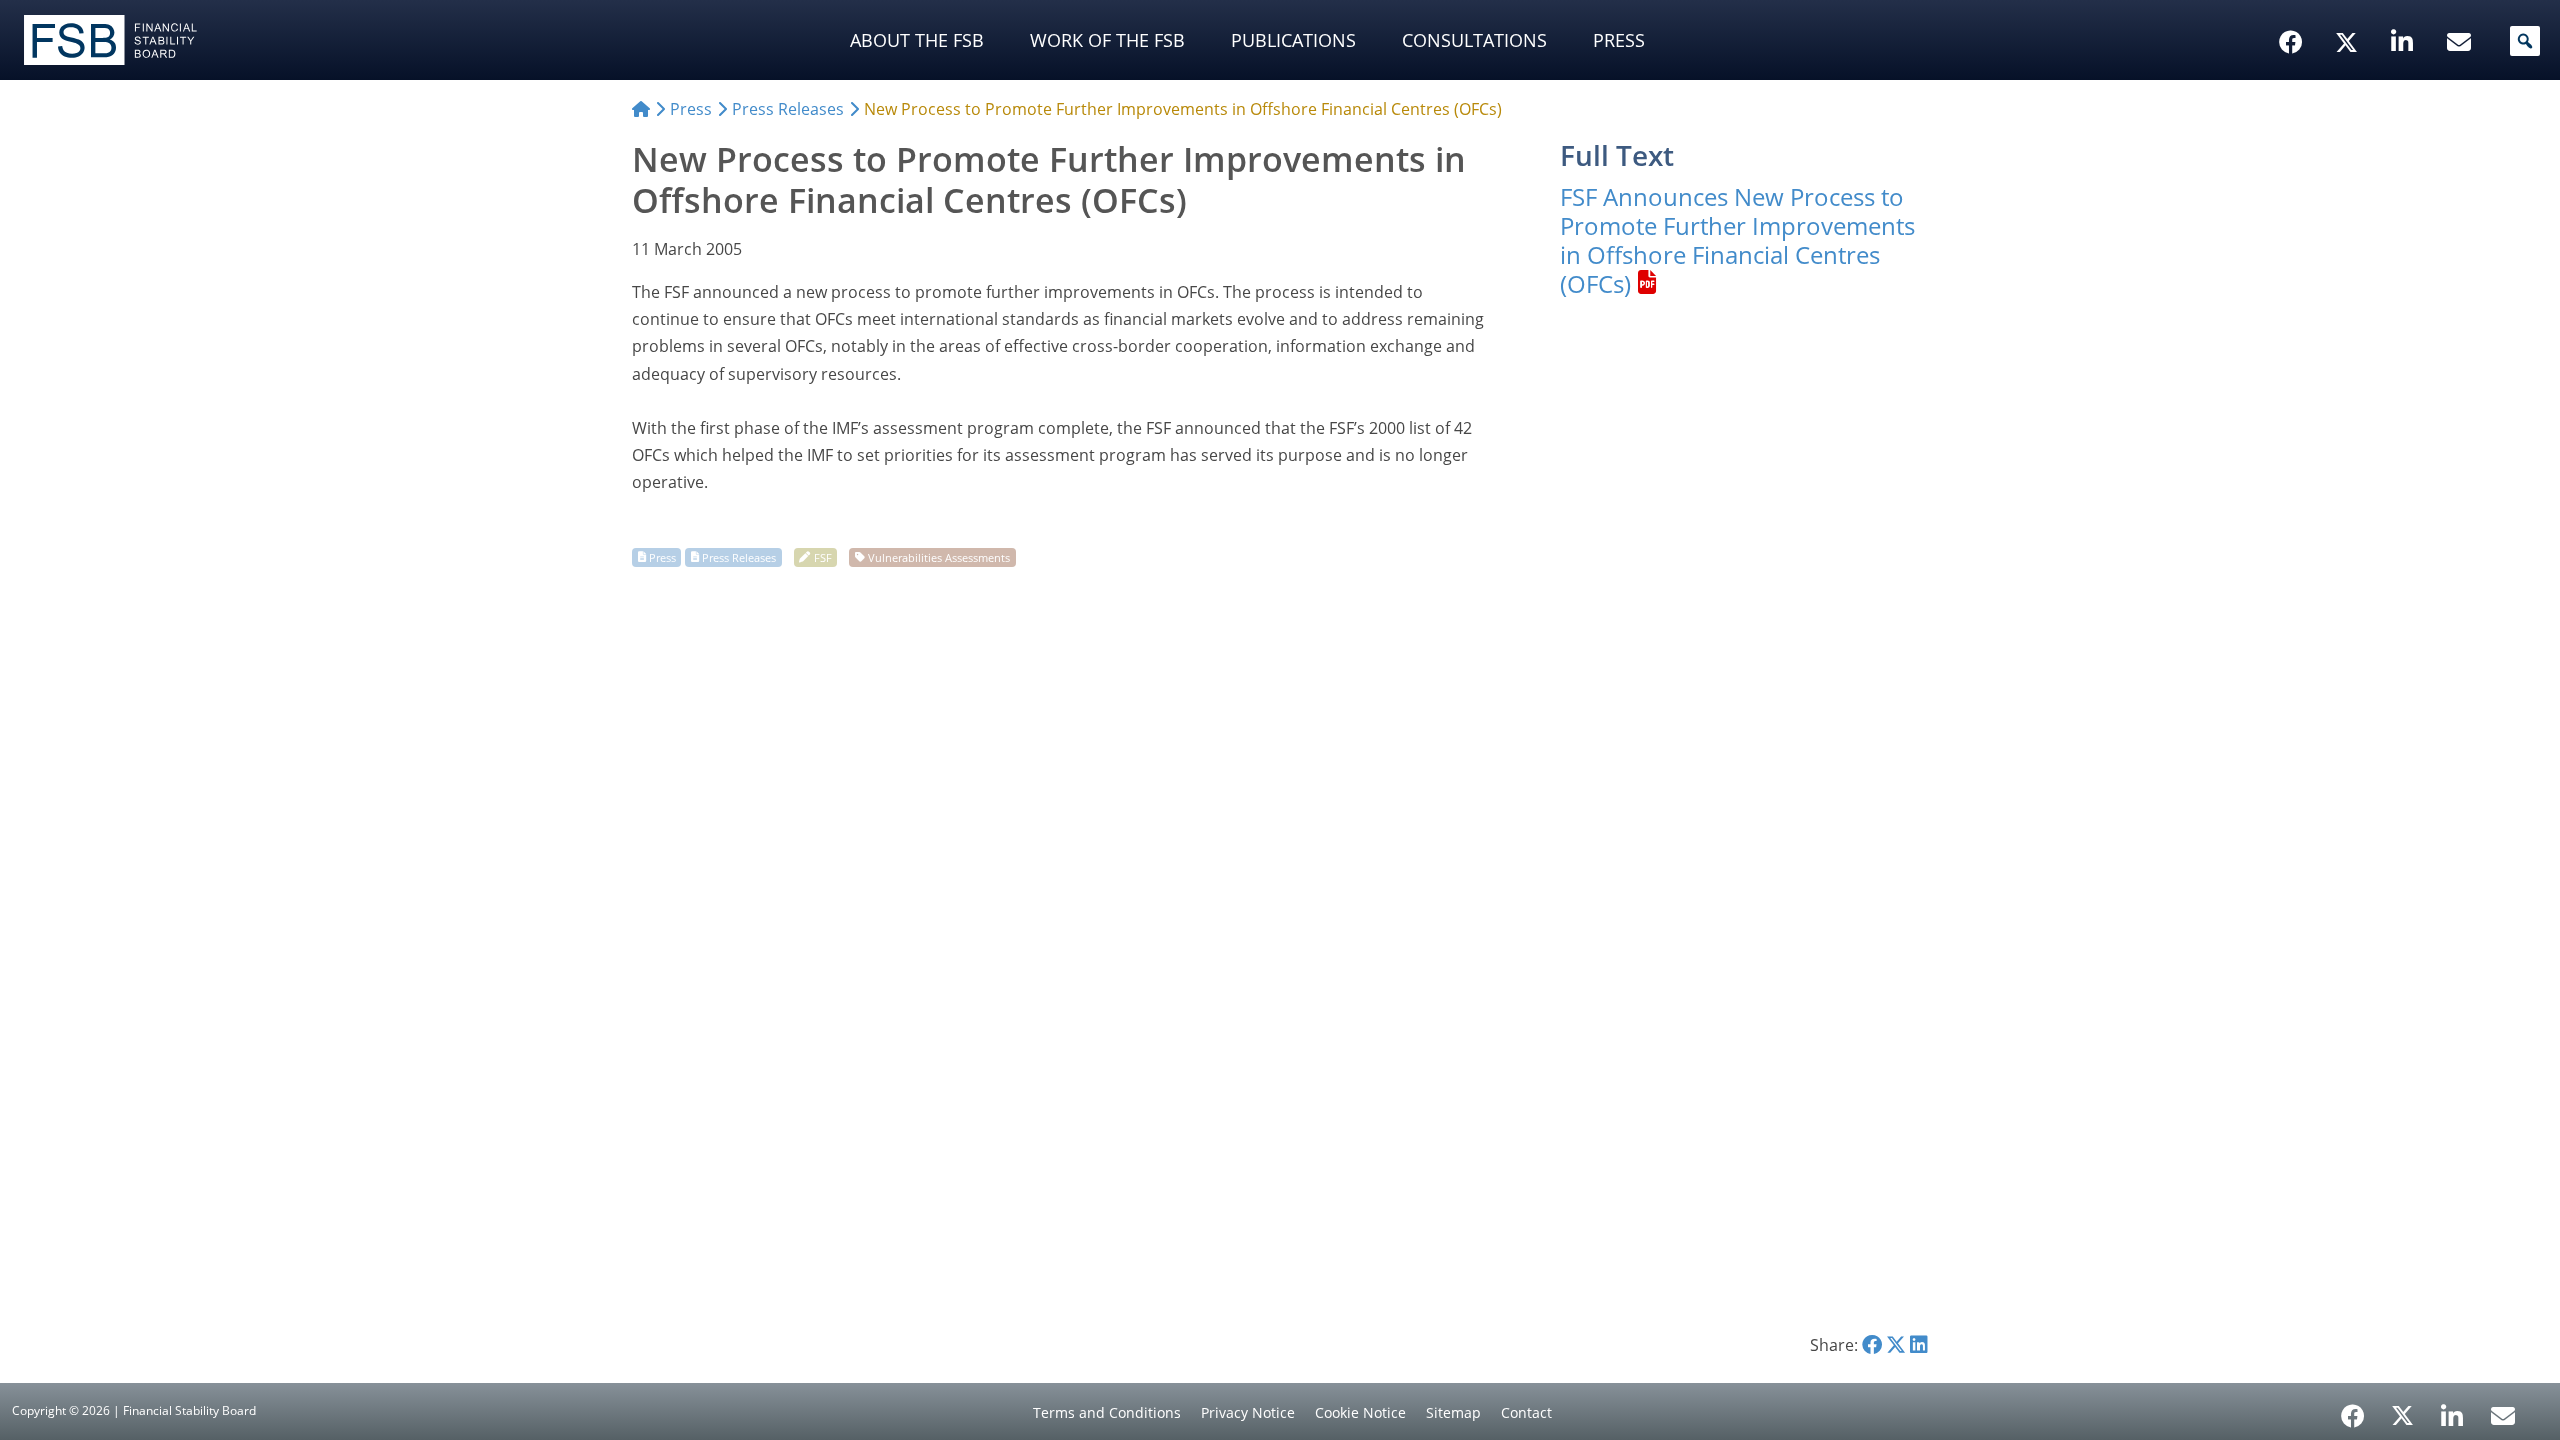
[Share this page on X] (1896, 1345)
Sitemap (1453, 1412)
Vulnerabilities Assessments (939, 556)
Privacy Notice (1248, 1412)
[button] (2525, 41)
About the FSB (917, 40)
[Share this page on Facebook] (1872, 1345)
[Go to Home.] (641, 109)
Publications (1293, 40)
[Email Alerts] (2503, 1414)
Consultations (1474, 40)
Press (1619, 40)
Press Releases (739, 556)
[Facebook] (2353, 1409)
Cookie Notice (1360, 1412)
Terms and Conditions (1107, 1412)
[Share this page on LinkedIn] (1919, 1345)
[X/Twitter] (2349, 11)
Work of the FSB (1107, 40)
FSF (823, 556)
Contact (1526, 1412)
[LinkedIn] (2452, 1409)
